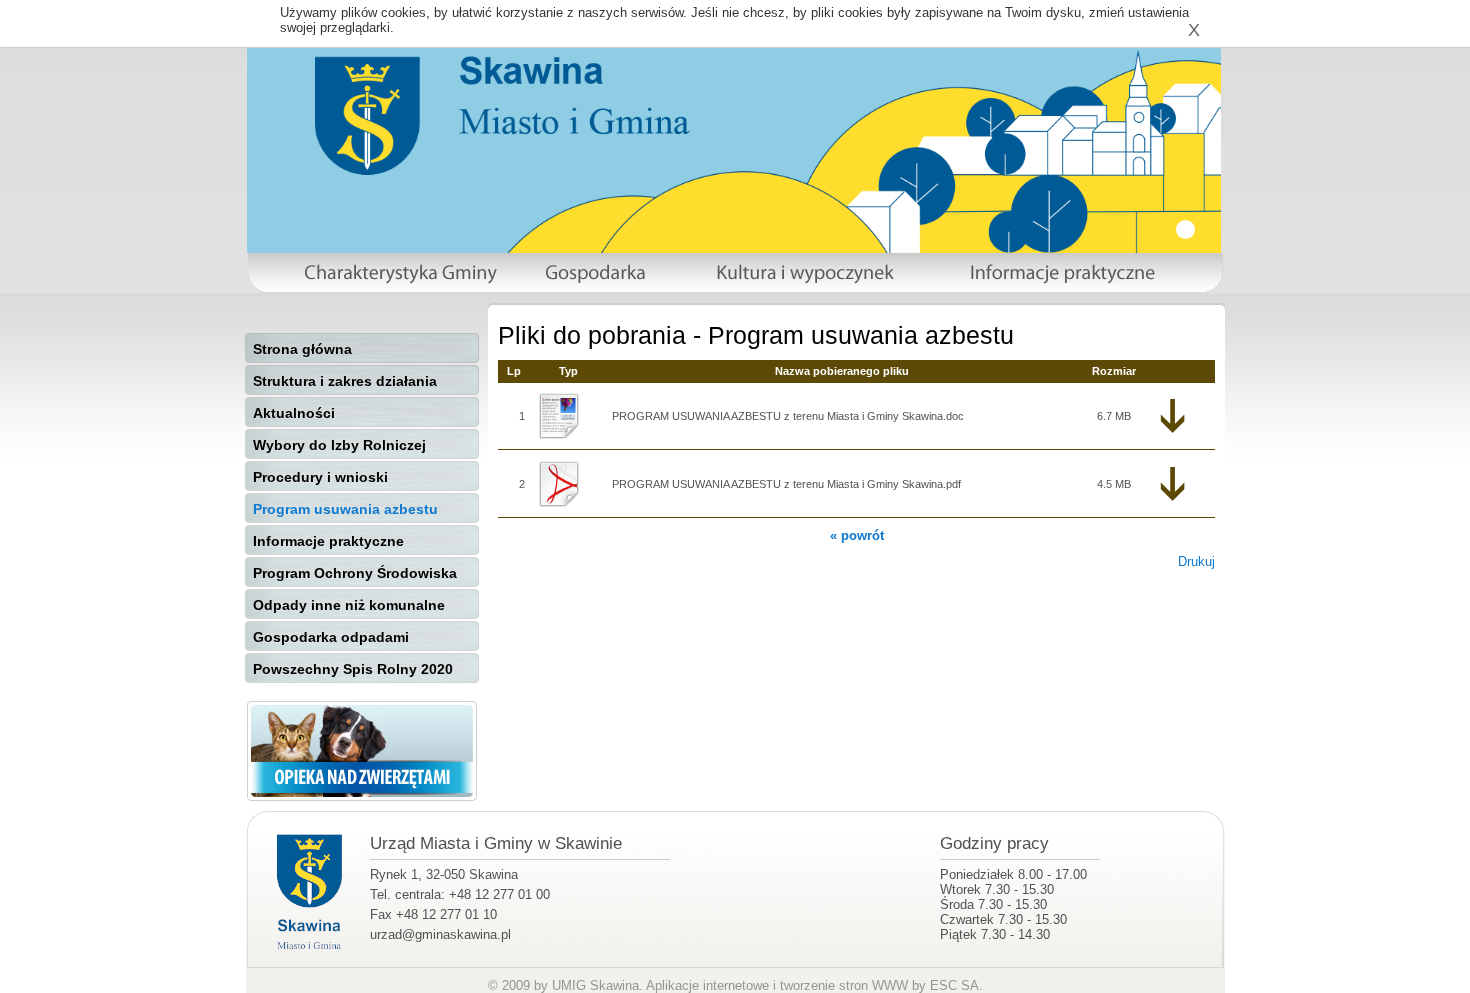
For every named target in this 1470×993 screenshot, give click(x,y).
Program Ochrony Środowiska (355, 573)
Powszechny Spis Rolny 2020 (353, 669)
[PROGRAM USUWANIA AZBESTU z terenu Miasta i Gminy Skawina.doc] (568, 416)
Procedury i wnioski (320, 477)
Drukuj (1196, 561)
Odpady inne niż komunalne (349, 605)
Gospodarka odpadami (331, 637)
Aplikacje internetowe (707, 985)
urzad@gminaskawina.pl (440, 934)
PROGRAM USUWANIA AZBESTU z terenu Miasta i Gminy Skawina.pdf (786, 484)
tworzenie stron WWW (844, 985)
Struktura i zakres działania (345, 381)
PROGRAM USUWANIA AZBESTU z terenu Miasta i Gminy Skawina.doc (788, 416)
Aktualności (294, 413)
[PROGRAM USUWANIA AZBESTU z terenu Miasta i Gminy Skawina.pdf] (568, 484)
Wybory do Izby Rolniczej (339, 445)
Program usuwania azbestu (345, 509)
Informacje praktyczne (328, 541)
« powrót (857, 535)
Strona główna (302, 349)
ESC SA (954, 985)
